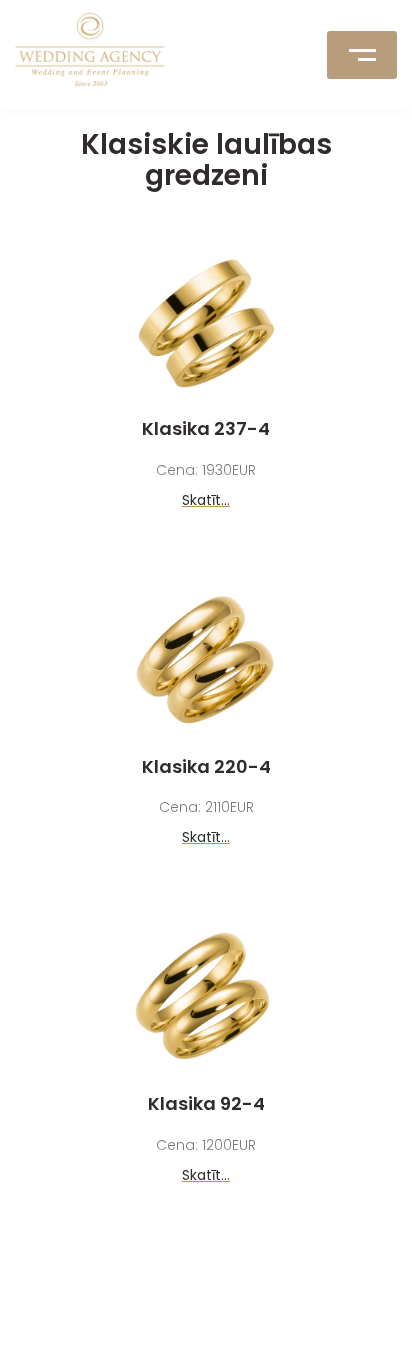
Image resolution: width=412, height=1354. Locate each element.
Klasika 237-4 (206, 428)
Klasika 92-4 (206, 1103)
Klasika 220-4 (206, 766)
